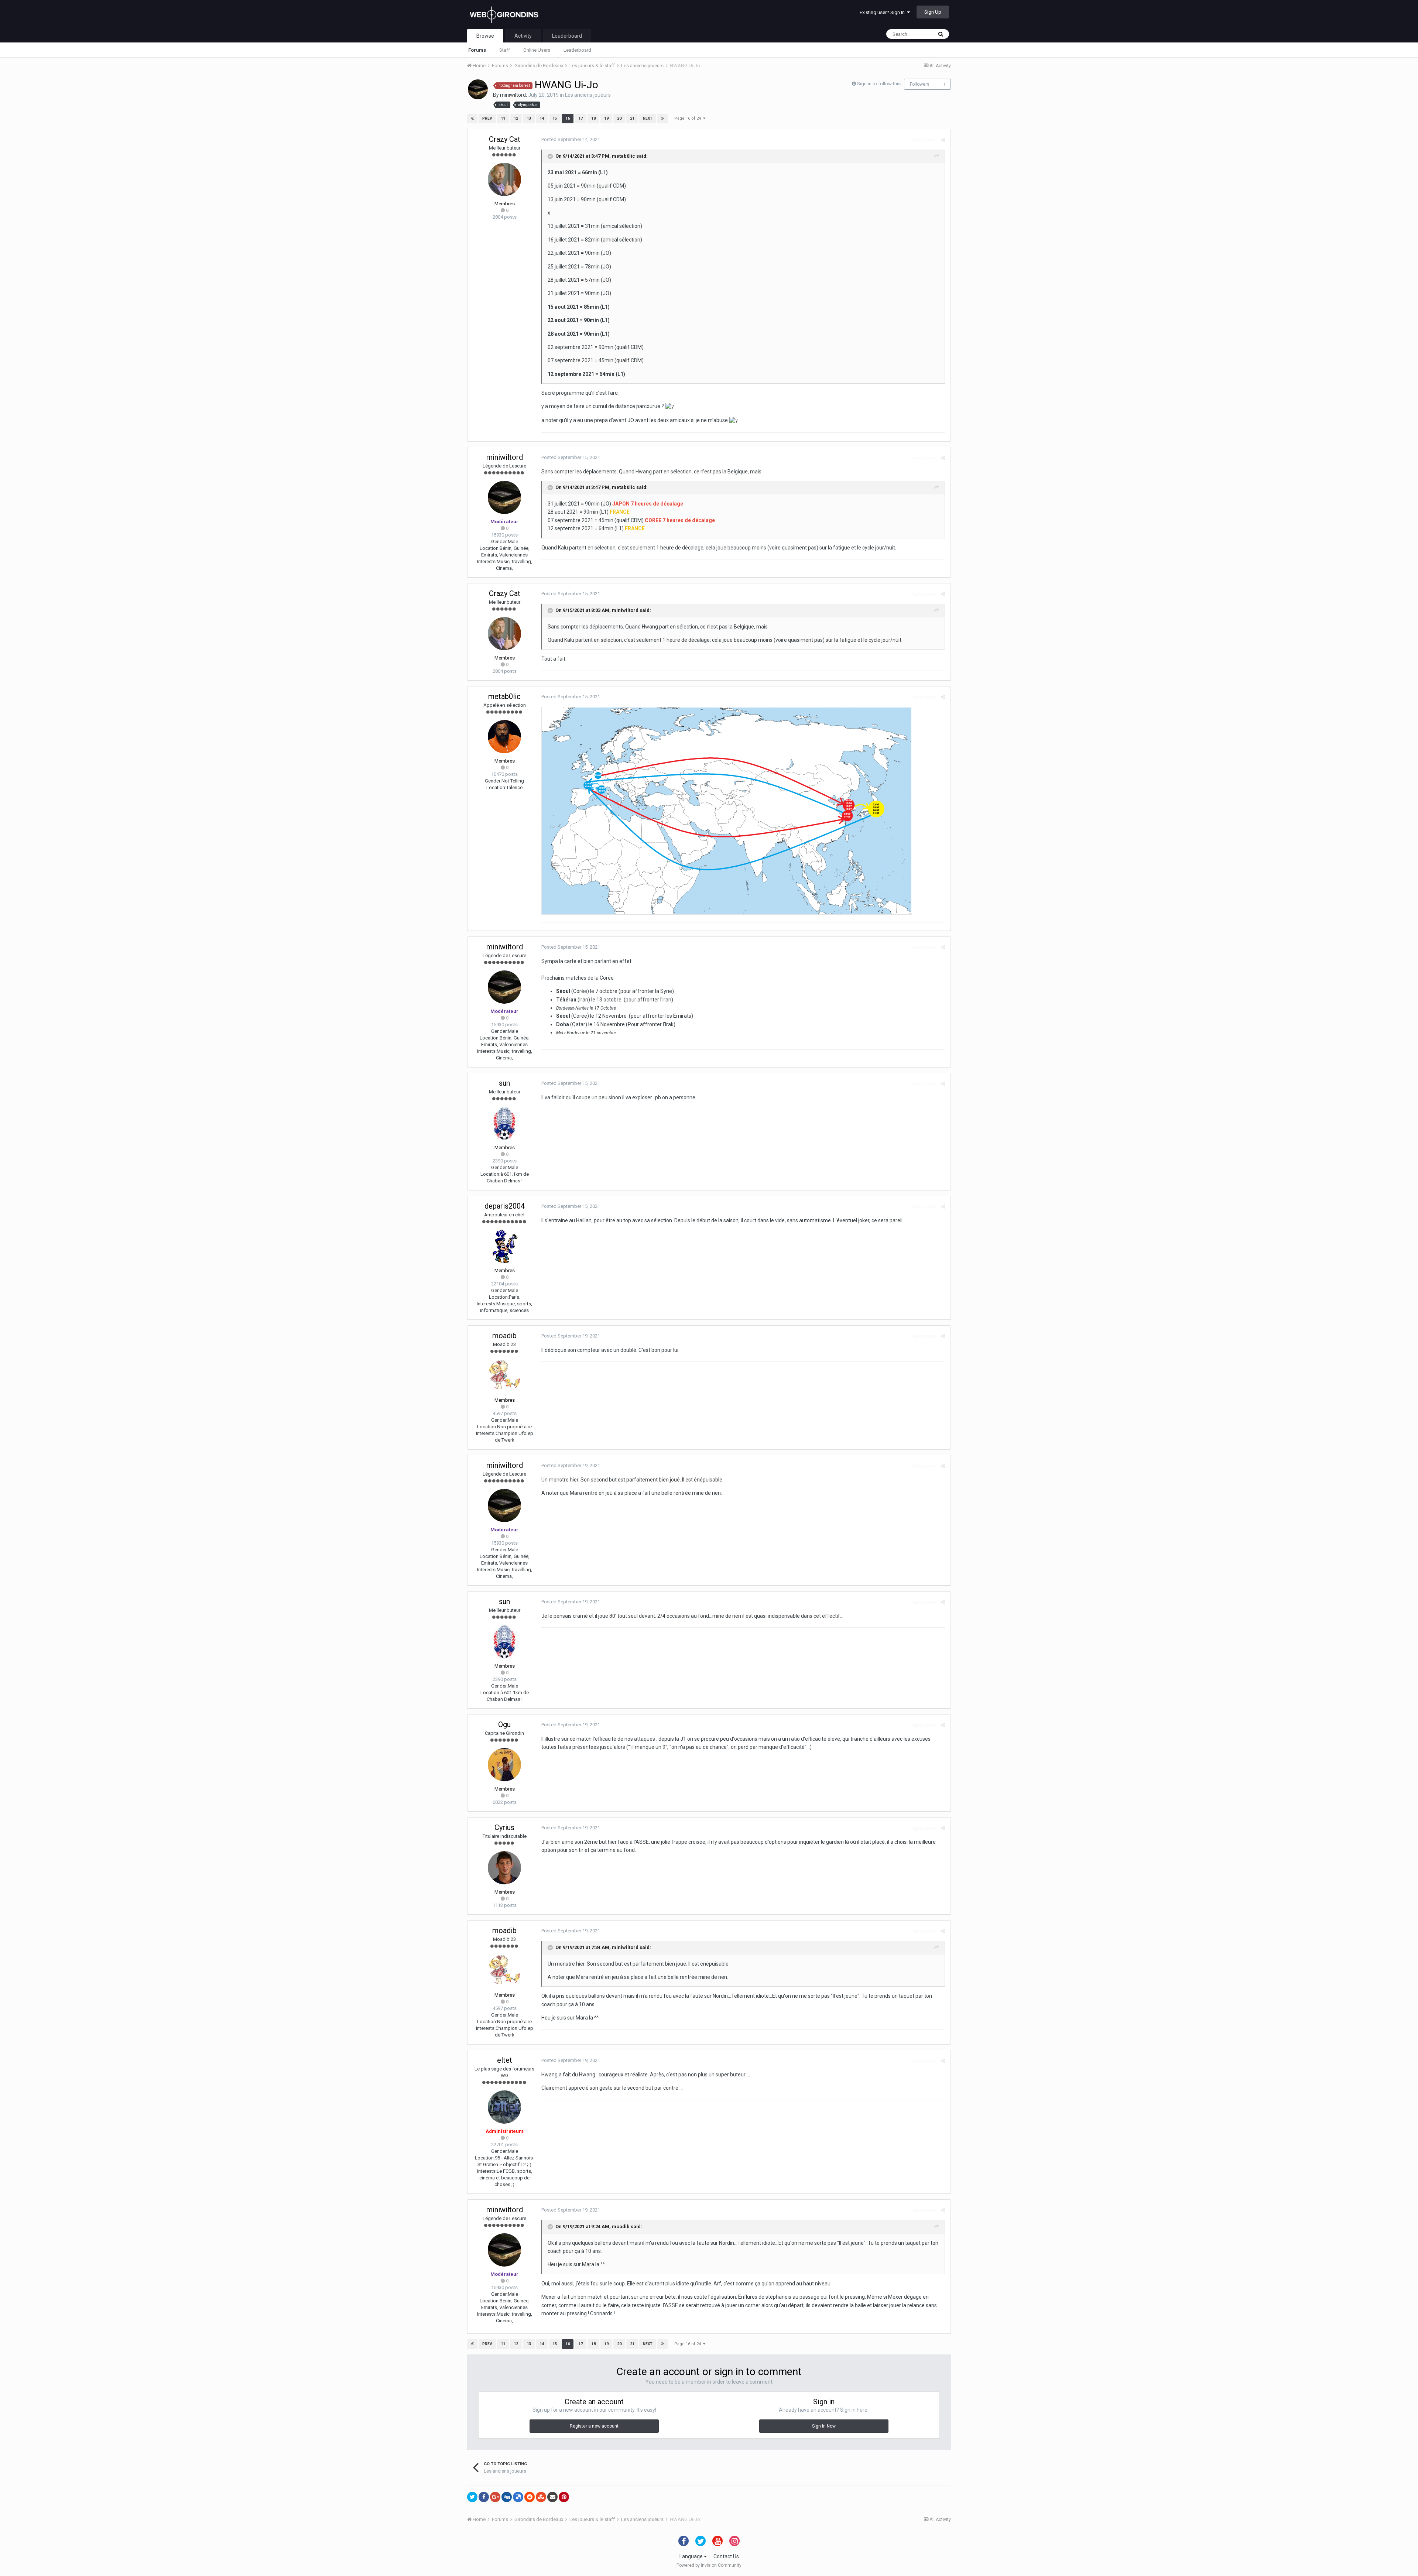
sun (504, 1083)
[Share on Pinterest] (564, 2497)
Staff (505, 50)
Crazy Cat (505, 139)
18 (593, 118)
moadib (504, 1336)
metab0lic (624, 156)
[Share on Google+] (495, 2497)
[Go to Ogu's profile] (504, 1765)
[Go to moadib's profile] (504, 1376)
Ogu (504, 1724)
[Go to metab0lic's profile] (504, 737)
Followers (920, 84)
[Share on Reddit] (530, 2497)
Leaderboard (577, 50)
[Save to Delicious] (518, 2497)
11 (503, 118)
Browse (485, 36)
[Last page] (662, 119)
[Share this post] (943, 140)
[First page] (472, 119)
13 (529, 118)
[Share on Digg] (507, 2497)
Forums (477, 50)
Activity (523, 36)
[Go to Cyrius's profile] (504, 1868)
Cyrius (504, 1827)
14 (542, 118)
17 (580, 118)
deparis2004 (505, 1206)
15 (555, 118)
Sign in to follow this (879, 84)
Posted (571, 139)
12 (516, 118)
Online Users (537, 50)
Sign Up (933, 12)
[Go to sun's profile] (504, 1123)
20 (619, 118)
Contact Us (726, 2556)
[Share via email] (552, 2497)
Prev (487, 118)
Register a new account (594, 2426)
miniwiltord (513, 95)
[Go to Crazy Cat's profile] (504, 179)
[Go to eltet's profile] (504, 2107)
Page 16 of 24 (689, 118)
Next (648, 118)
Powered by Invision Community (709, 2565)
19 (606, 118)
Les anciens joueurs (588, 95)
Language (692, 2556)
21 (632, 118)
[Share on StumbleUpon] (541, 2497)
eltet (505, 2060)
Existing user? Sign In (883, 12)
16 (568, 118)
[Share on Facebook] (484, 2497)
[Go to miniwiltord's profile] (478, 89)
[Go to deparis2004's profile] (504, 1246)
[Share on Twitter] (472, 2497)
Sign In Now (824, 2426)
